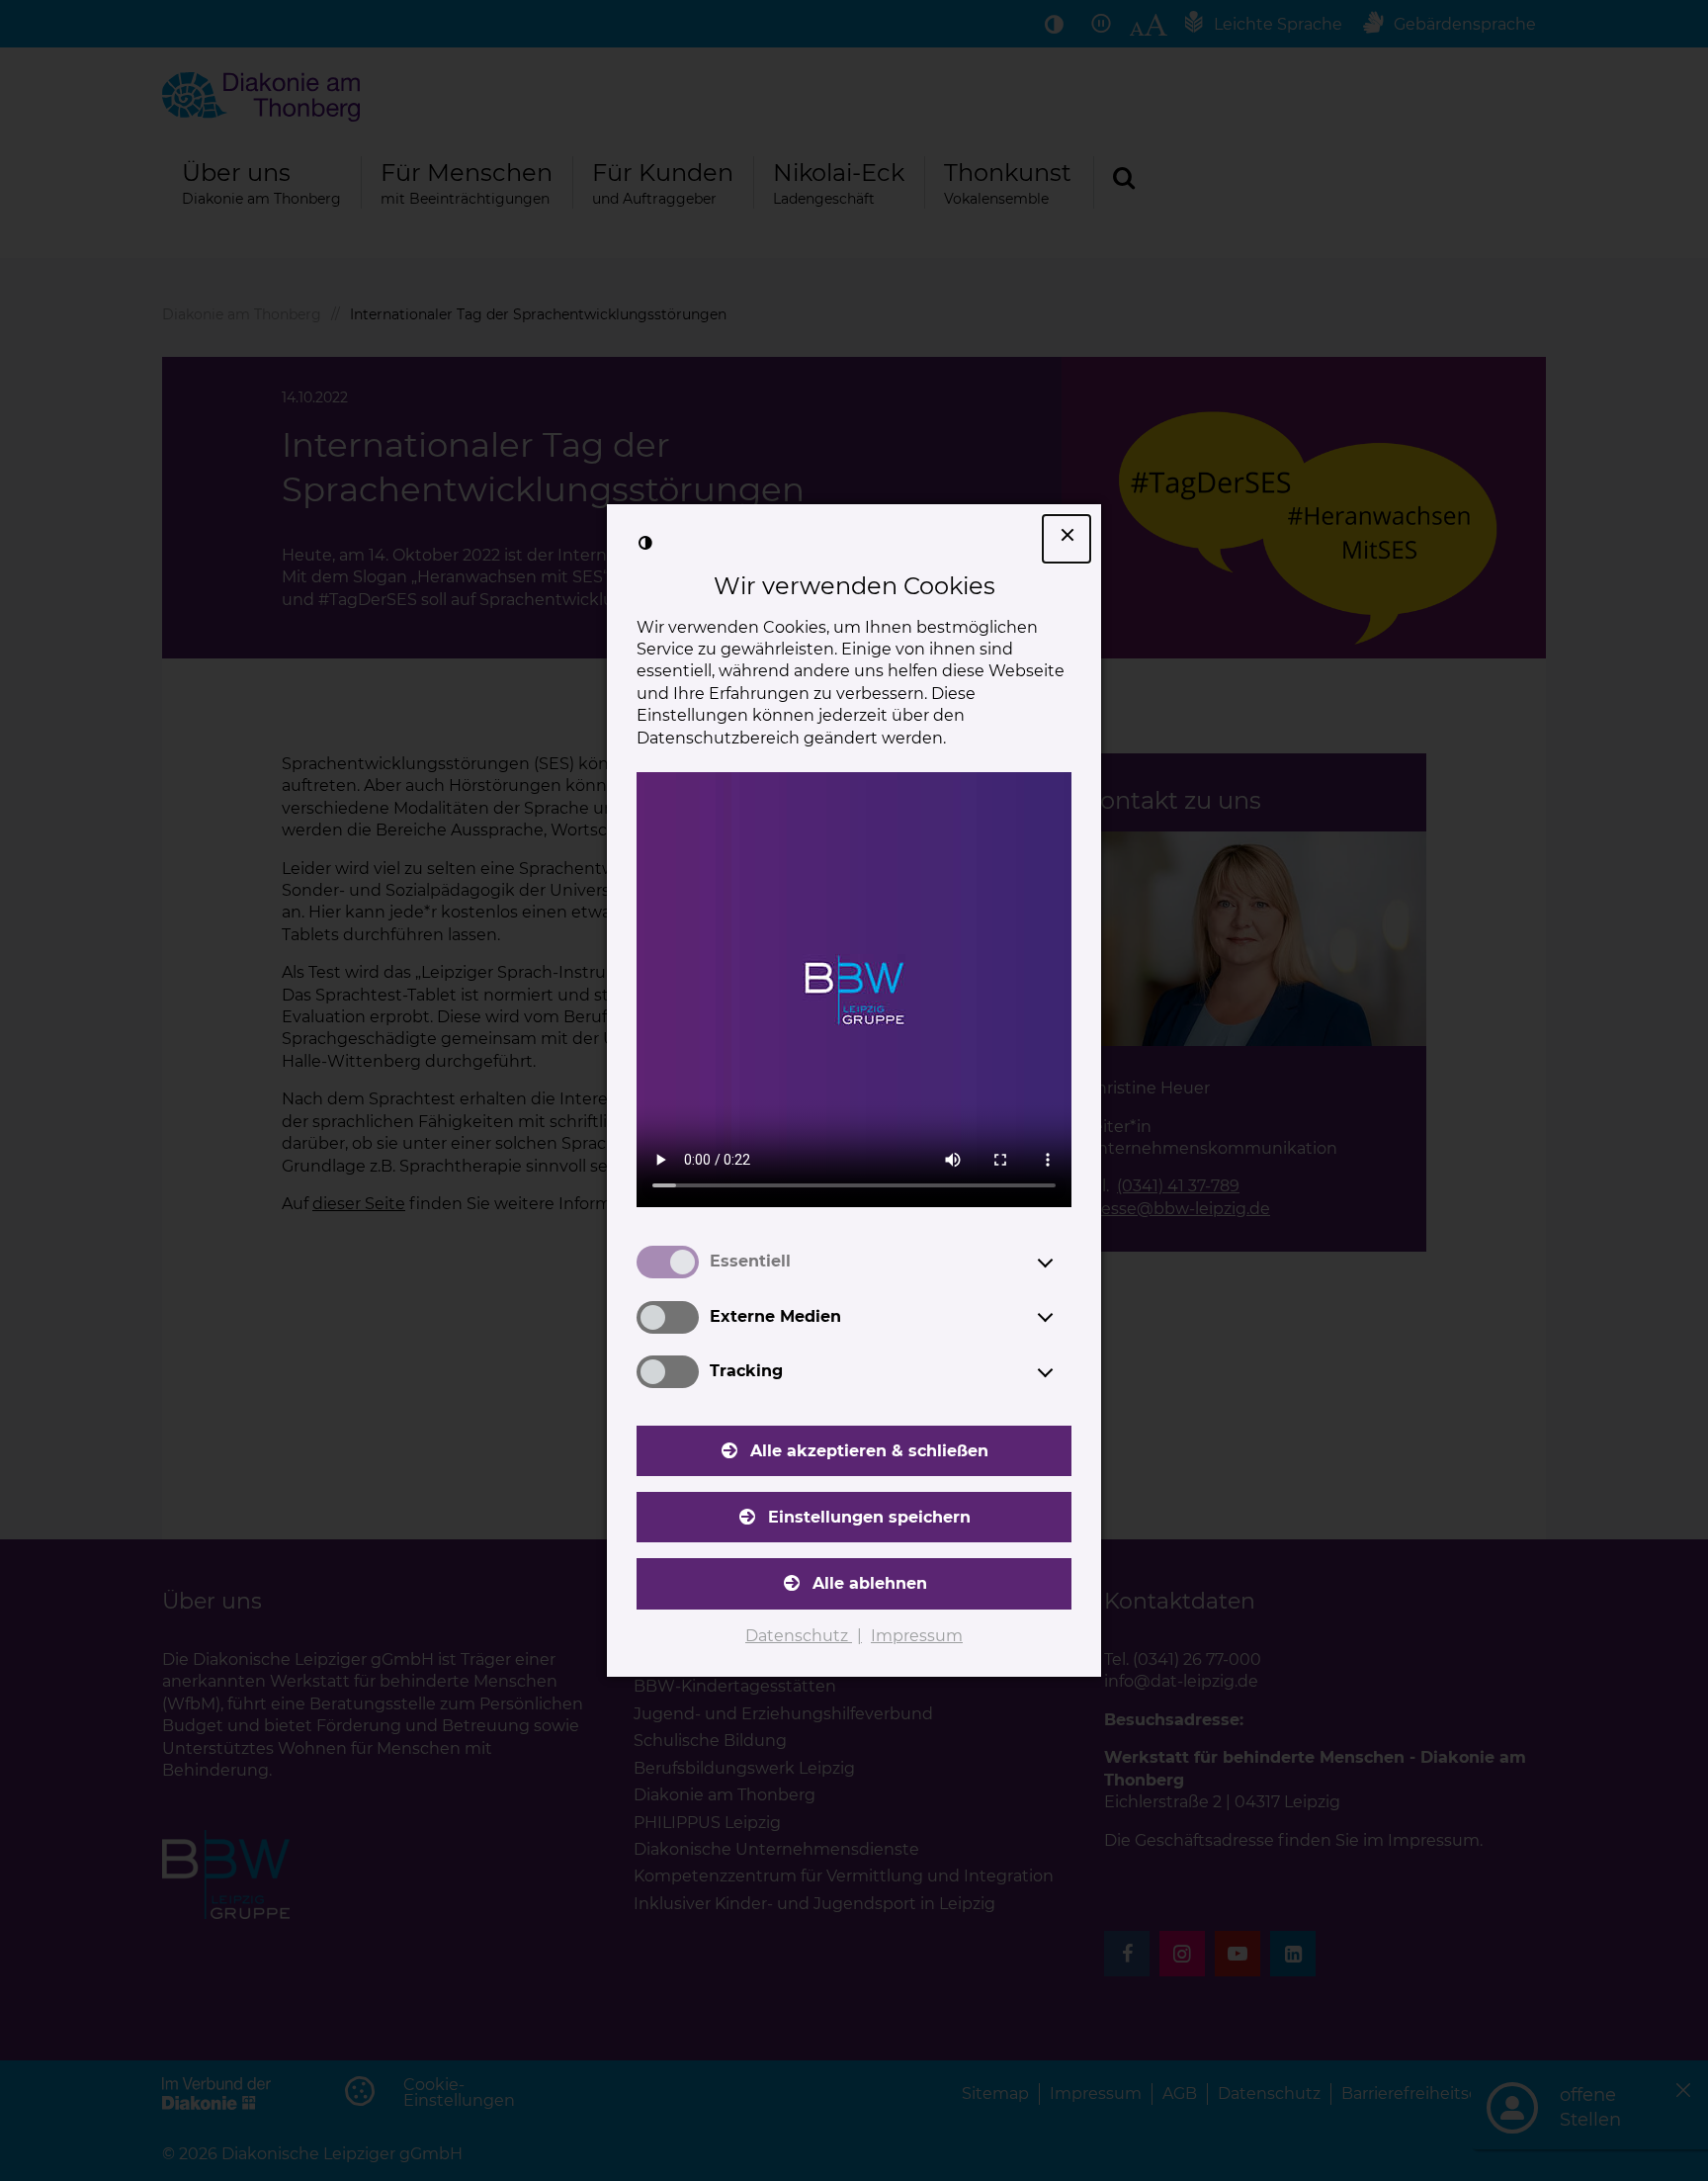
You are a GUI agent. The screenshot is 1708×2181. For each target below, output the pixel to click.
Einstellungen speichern (869, 1517)
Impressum (917, 1636)
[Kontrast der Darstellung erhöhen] (645, 543)
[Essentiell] (1064, 1263)
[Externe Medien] (1064, 1317)
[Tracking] (1064, 1372)
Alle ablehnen (870, 1583)
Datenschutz (799, 1636)
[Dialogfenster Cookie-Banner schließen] (1067, 539)
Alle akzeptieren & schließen (869, 1451)
